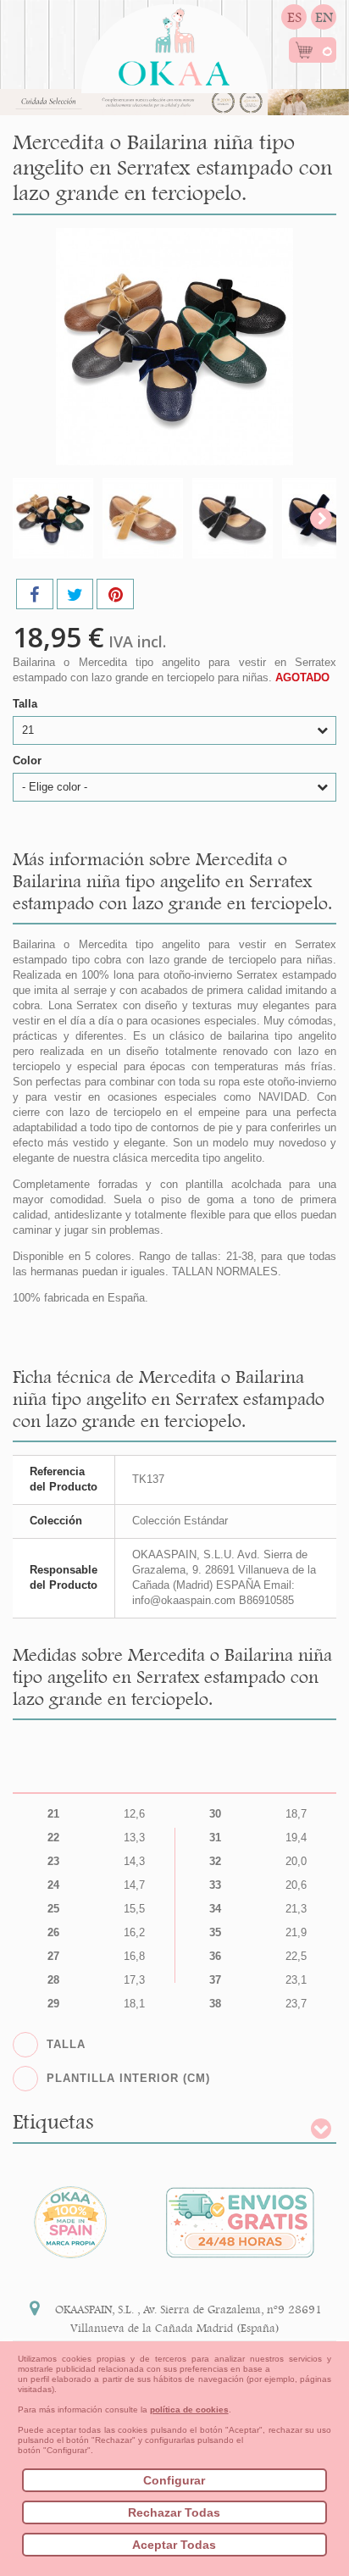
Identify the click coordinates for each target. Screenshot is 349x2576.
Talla (27, 704)
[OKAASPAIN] (174, 42)
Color (29, 761)
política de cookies (189, 2409)
